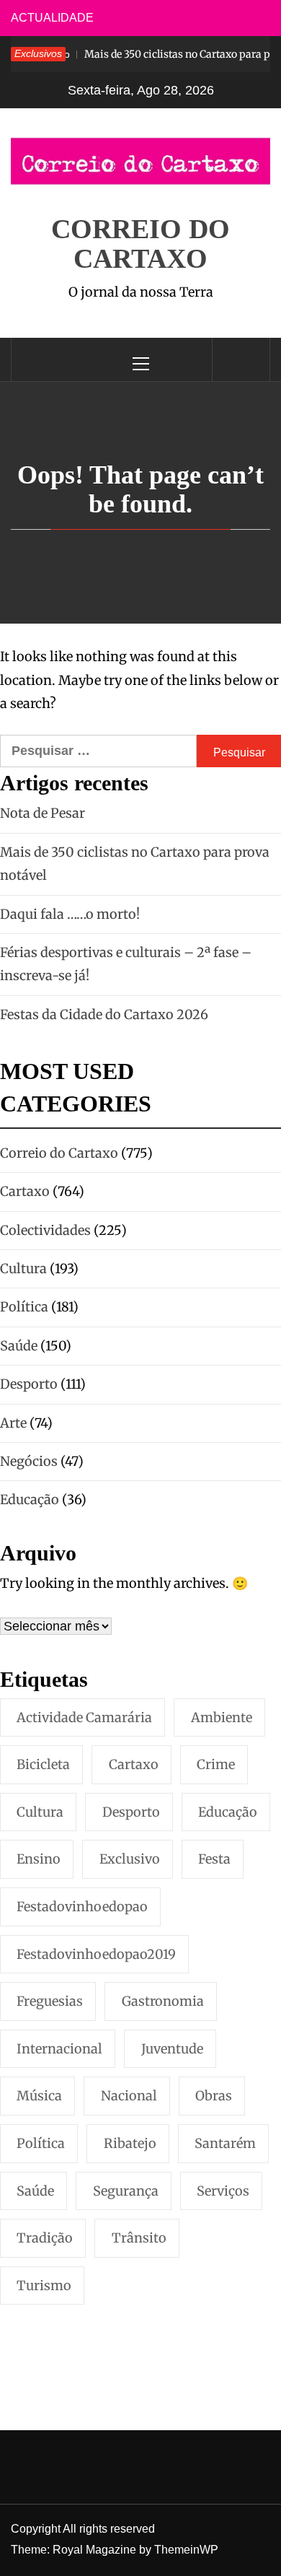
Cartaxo (134, 1764)
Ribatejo (130, 2143)
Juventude (172, 2049)
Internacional (59, 2049)
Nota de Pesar (43, 813)
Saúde (35, 2191)
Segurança (126, 2191)
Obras (214, 2096)
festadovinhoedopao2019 (96, 1954)
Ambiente (222, 1717)
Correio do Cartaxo (140, 244)
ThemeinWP (186, 2550)
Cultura (40, 1812)
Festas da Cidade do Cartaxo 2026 (104, 1014)
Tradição (45, 2238)
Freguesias (50, 2001)
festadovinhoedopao (82, 1907)
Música (39, 2096)
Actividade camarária (84, 1717)
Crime (216, 1764)
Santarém (225, 2143)
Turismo (44, 2285)
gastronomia (163, 2001)
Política (41, 2143)
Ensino (39, 1859)
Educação (228, 1812)
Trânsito (139, 2238)
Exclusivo (130, 1859)
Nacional (129, 2096)
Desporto (131, 1812)
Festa (214, 1859)
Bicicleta (43, 1764)
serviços (223, 2191)
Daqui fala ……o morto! (70, 914)
